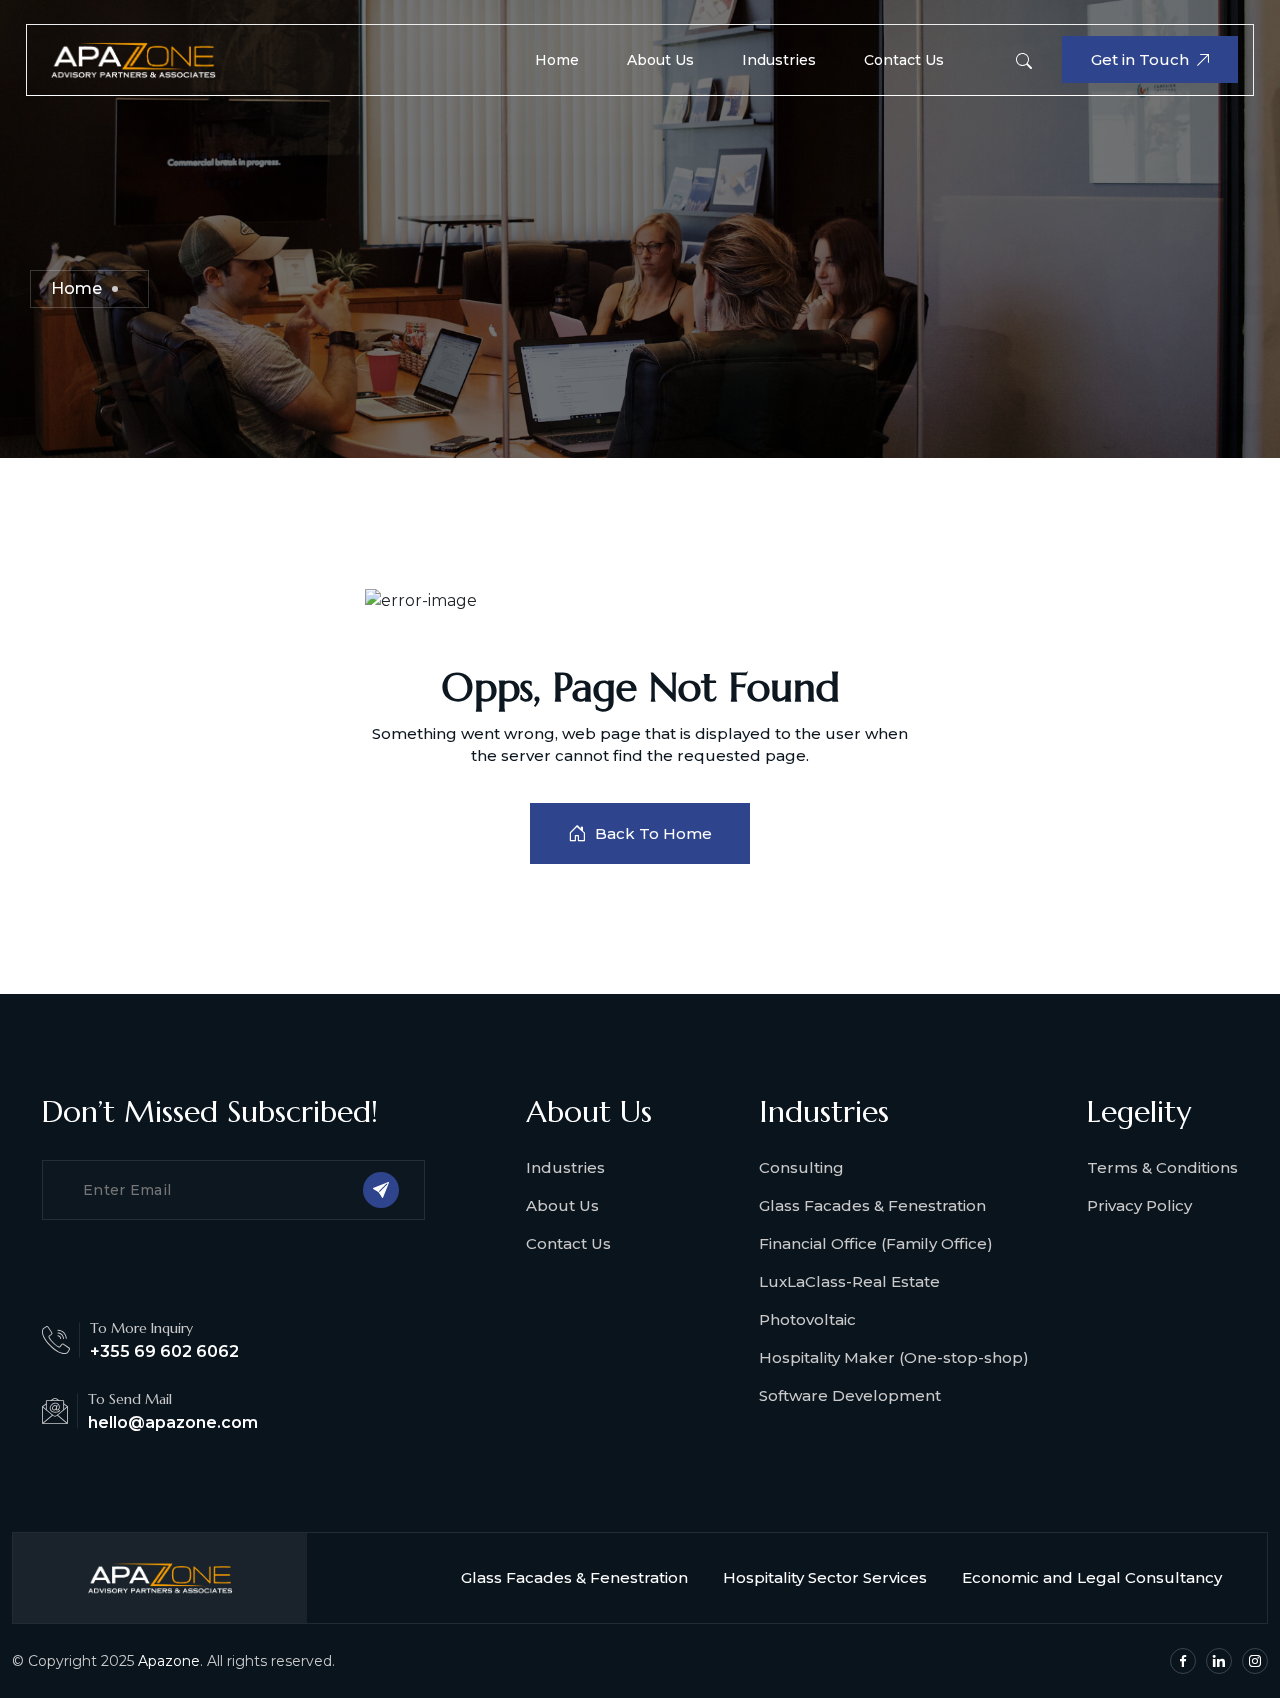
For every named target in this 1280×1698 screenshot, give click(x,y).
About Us (660, 60)
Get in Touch (1140, 59)
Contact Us (904, 60)
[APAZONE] (133, 58)
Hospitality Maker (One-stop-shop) (894, 1357)
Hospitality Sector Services (825, 1577)
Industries (779, 60)
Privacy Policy (1139, 1205)
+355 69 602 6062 (164, 1351)
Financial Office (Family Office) (876, 1243)
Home (557, 60)
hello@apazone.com (173, 1422)
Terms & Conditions (1162, 1167)
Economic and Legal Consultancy (1092, 1577)
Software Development (850, 1395)
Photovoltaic (807, 1319)
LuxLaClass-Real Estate (849, 1281)
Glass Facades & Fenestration (872, 1205)
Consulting (801, 1167)
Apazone (169, 1661)
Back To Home (653, 833)
